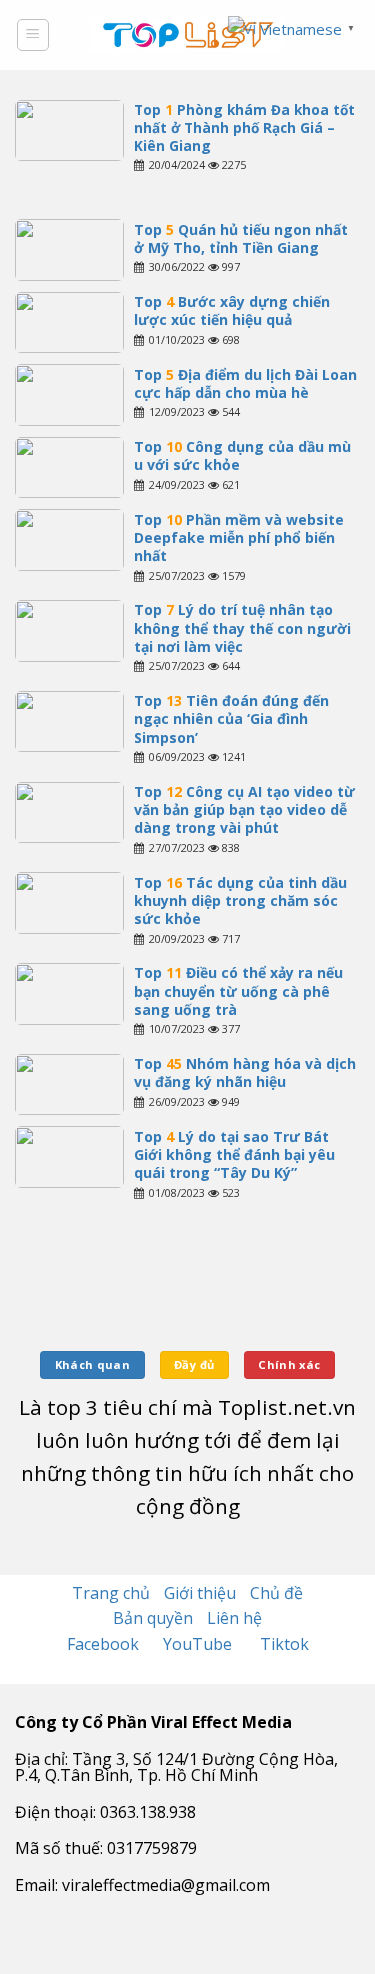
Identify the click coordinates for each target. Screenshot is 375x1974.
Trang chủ (111, 1593)
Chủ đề (276, 1593)
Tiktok (284, 1644)
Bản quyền (153, 1618)
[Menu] (33, 35)
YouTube (199, 1644)
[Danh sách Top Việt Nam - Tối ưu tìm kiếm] (187, 35)
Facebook (105, 1644)
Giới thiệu (200, 1593)
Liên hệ (234, 1618)
